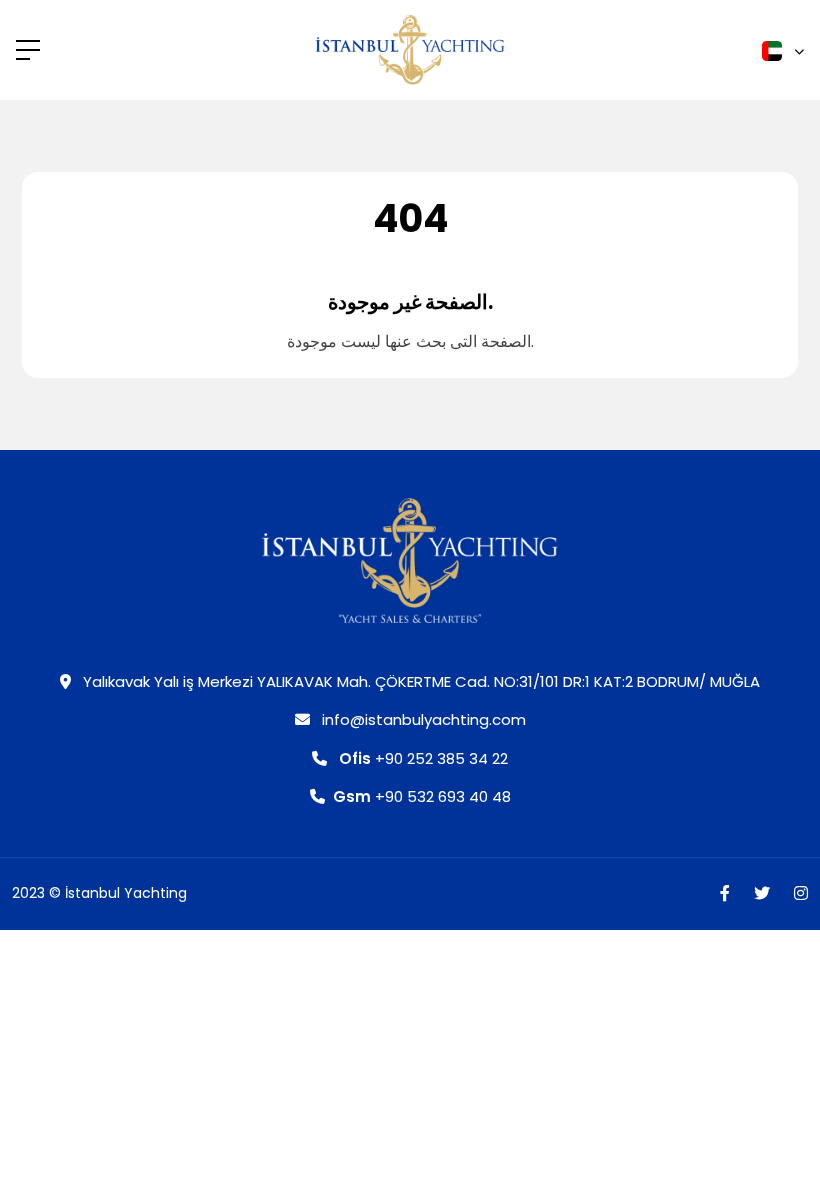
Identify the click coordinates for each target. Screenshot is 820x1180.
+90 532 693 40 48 (422, 796)
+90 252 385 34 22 (423, 758)
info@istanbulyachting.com (422, 719)
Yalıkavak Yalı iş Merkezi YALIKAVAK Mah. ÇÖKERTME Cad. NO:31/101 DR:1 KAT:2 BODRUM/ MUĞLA (419, 681)
